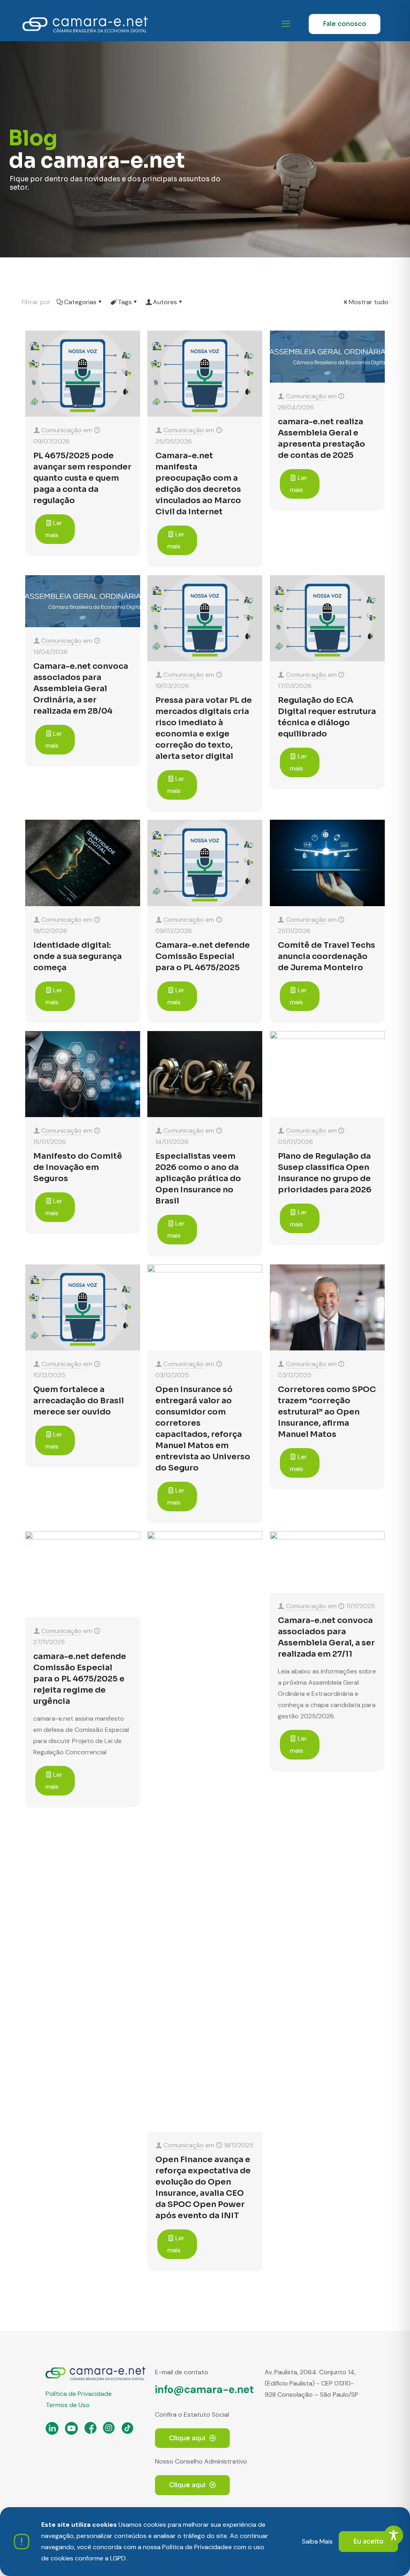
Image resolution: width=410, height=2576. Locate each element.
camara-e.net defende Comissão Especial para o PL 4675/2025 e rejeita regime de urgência (80, 1679)
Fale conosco (345, 24)
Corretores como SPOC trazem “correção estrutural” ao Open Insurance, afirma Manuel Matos (327, 1412)
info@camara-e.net (204, 2389)
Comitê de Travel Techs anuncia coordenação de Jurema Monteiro (327, 956)
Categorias (80, 302)
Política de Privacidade (79, 2394)
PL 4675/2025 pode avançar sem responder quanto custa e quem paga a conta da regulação (82, 478)
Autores (165, 302)
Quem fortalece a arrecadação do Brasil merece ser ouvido (78, 1401)
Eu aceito (368, 2541)
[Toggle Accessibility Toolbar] (394, 2535)
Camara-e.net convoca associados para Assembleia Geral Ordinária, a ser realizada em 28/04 (81, 689)
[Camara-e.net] (85, 24)
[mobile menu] (286, 24)
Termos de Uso (68, 2405)
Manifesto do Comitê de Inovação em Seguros (78, 1167)
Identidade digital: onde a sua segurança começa (77, 956)
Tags (125, 302)
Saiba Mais (317, 2541)
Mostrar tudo (369, 302)
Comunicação (61, 430)
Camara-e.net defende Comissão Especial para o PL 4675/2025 (203, 956)
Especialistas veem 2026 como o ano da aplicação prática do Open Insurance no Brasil (198, 1179)
